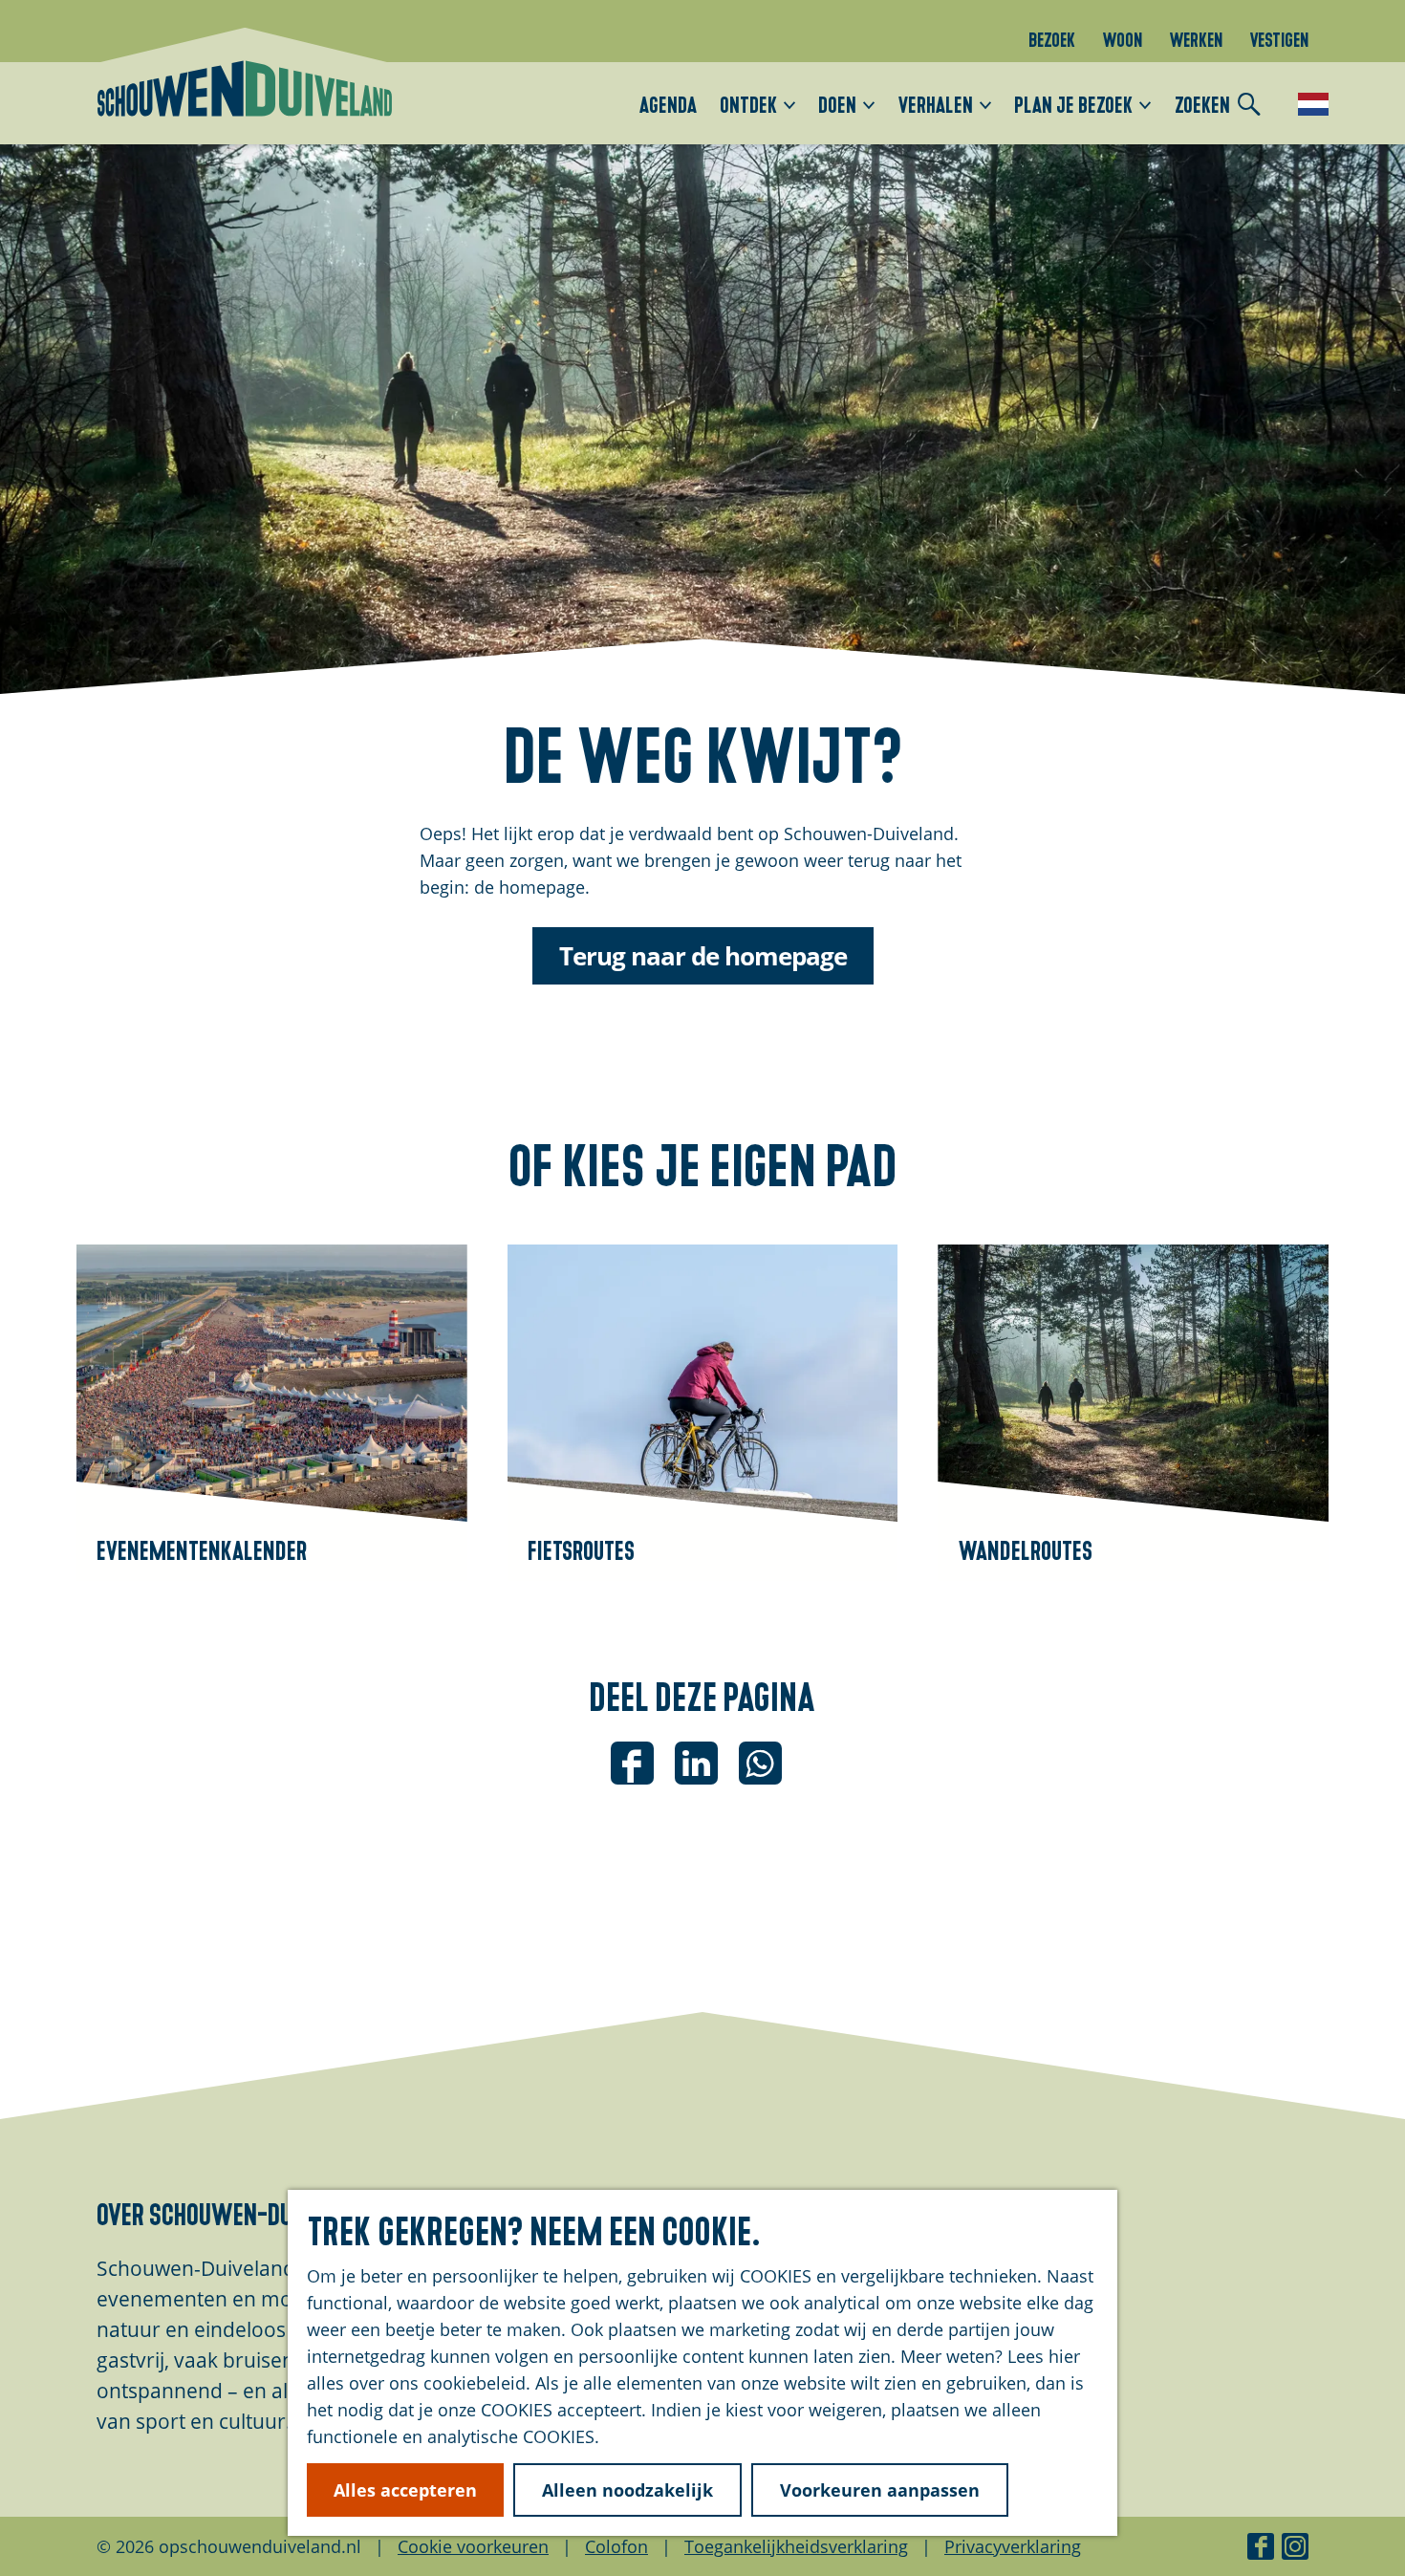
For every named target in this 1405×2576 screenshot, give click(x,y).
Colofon (616, 2546)
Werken (1196, 38)
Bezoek (1052, 38)
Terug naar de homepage (703, 956)
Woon (1122, 38)
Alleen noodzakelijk (627, 2490)
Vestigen (1279, 38)
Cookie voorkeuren (473, 2546)
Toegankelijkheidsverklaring (796, 2546)
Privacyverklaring (1013, 2546)
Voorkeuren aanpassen (880, 2490)
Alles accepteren (405, 2490)
